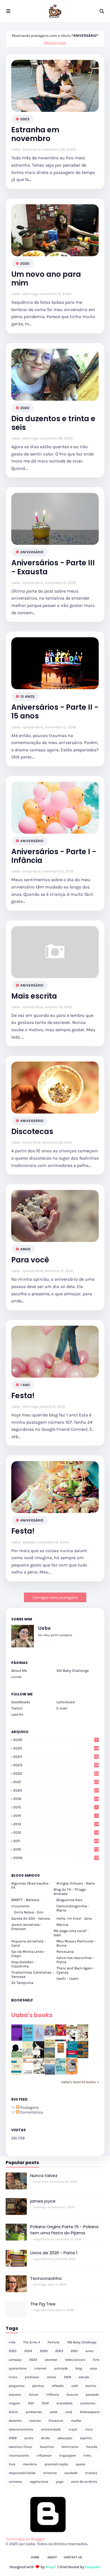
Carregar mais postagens (55, 1597)
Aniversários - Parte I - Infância (54, 856)
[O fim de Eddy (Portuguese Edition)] (50, 2057)
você (69, 2412)
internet (40, 2368)
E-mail (62, 1708)
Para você (30, 1260)
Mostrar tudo (55, 43)
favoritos (47, 2447)
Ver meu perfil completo (55, 1635)
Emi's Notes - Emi (29, 1912)
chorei (52, 2377)
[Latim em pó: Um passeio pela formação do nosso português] (28, 2040)
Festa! (23, 1396)
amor (25, 1249)
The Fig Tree (43, 2304)
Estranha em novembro (35, 134)
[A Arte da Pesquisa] (61, 2073)
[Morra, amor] (83, 2040)
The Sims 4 (32, 2342)
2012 (56, 1832)
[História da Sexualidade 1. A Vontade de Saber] (17, 2039)
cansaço (15, 2360)
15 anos (27, 696)
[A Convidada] (72, 2073)
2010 (56, 1849)
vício (89, 2429)
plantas (38, 2386)
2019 (56, 1799)
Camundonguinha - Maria (73, 1908)
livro (96, 2360)
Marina (62, 1925)
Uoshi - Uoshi (68, 1979)
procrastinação (56, 2464)
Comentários (31, 2112)
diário (13, 2412)
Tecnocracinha (46, 2278)
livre (12, 2464)
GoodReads (21, 1702)
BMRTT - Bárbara (25, 1900)
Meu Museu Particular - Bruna (76, 1943)
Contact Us (73, 2557)
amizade (61, 2368)
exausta (15, 2394)
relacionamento (21, 2429)
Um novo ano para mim (46, 279)
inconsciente (19, 2455)
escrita (91, 2386)
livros (13, 2377)
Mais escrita (34, 996)
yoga (60, 2482)
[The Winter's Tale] (39, 2040)
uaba (54, 2412)
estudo (84, 2377)
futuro (34, 2394)
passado (92, 2394)
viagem (15, 2403)
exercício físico (20, 2447)
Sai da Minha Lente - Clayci (28, 1954)
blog (79, 2368)
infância (52, 2394)
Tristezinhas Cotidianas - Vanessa (32, 1974)
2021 (56, 1782)
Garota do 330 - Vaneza (31, 1918)
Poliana (54, 2342)
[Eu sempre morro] (28, 2057)
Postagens (29, 2107)
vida (12, 2342)
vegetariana (39, 2482)
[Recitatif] (17, 2056)
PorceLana (65, 1952)
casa (93, 2368)
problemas (34, 2412)
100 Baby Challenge (73, 1671)
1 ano (25, 1385)
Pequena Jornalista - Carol (28, 1943)
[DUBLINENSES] (61, 2053)
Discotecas (32, 1132)
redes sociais (75, 2360)
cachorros (88, 2403)
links (87, 2455)
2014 (55, 1816)
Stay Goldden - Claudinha (24, 1964)
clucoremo (20, 1906)
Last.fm (17, 1714)
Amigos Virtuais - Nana (76, 1883)
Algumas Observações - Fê (31, 1885)
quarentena (18, 2368)
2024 (56, 1757)
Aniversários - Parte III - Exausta (53, 567)
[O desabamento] (50, 2074)
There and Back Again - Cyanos (76, 1970)
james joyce (43, 2201)
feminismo (70, 2447)
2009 (56, 1858)
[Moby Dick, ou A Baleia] (39, 2072)
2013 (56, 1824)
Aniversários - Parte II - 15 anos (55, 712)
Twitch (17, 1708)
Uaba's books (32, 2015)
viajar (73, 2429)
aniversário (32, 552)
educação (65, 2438)
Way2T (51, 2567)
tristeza (91, 2473)
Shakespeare (90, 2412)
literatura (56, 2421)
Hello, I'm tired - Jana (74, 1918)
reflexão (58, 2386)
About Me (19, 1671)
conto (29, 2438)
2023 (25, 119)
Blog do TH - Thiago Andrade (70, 1892)
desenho (15, 2421)
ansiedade (64, 2403)
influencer (44, 2455)
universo (15, 2482)
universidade (51, 2429)
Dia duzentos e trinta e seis (53, 423)
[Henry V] (61, 2040)
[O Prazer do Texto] (17, 2075)
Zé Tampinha (22, 1983)
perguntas (17, 2386)
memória (30, 2464)
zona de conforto (84, 2482)
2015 (55, 1807)
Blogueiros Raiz (69, 1900)
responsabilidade (22, 2473)
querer (81, 2464)
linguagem (68, 2455)
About (52, 2557)
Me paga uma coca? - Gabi (71, 1933)
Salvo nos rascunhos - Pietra (75, 1960)
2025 (56, 1748)
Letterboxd (66, 1702)
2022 (56, 1773)
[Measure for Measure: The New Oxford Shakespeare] (50, 2040)
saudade (71, 2473)
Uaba (16, 149)
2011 (56, 1841)
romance (50, 2473)
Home (35, 2557)
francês (92, 2447)
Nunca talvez (44, 2175)
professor (32, 2377)
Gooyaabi (93, 2567)
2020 (25, 263)
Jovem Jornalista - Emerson (27, 1927)
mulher (76, 2421)
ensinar (35, 2421)
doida (45, 2438)
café (75, 2386)
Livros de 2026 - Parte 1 (54, 2253)
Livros (16, 1677)
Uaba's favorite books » (80, 2082)
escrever (51, 2360)
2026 (55, 1740)
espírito (86, 2438)
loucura (72, 2394)
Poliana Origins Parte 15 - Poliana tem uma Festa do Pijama (64, 2230)
